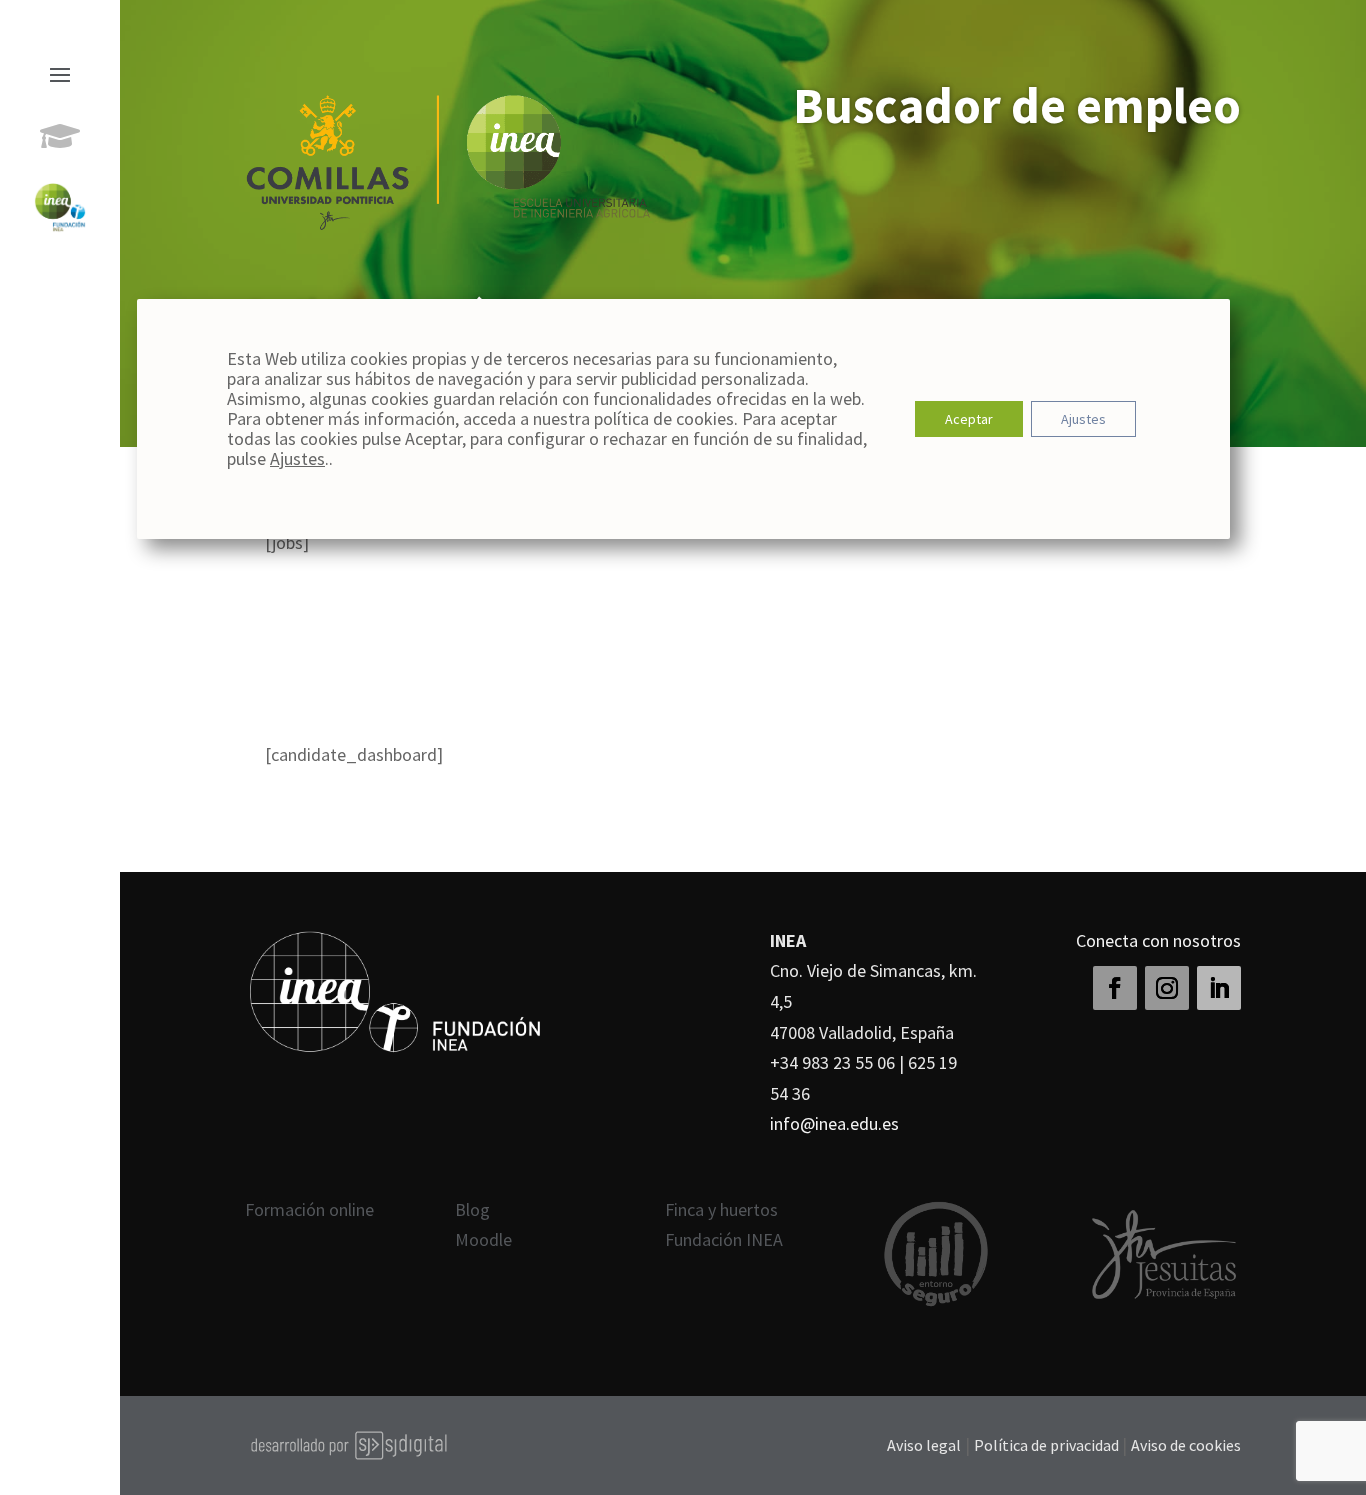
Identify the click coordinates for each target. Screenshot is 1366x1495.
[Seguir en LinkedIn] (1219, 988)
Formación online (309, 1209)
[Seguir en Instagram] (1167, 988)
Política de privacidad (1048, 1445)
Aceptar (968, 419)
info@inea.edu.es (834, 1123)
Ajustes (297, 459)
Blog (472, 1209)
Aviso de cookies (1186, 1445)
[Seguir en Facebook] (1115, 988)
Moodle (483, 1239)
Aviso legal (924, 1445)
